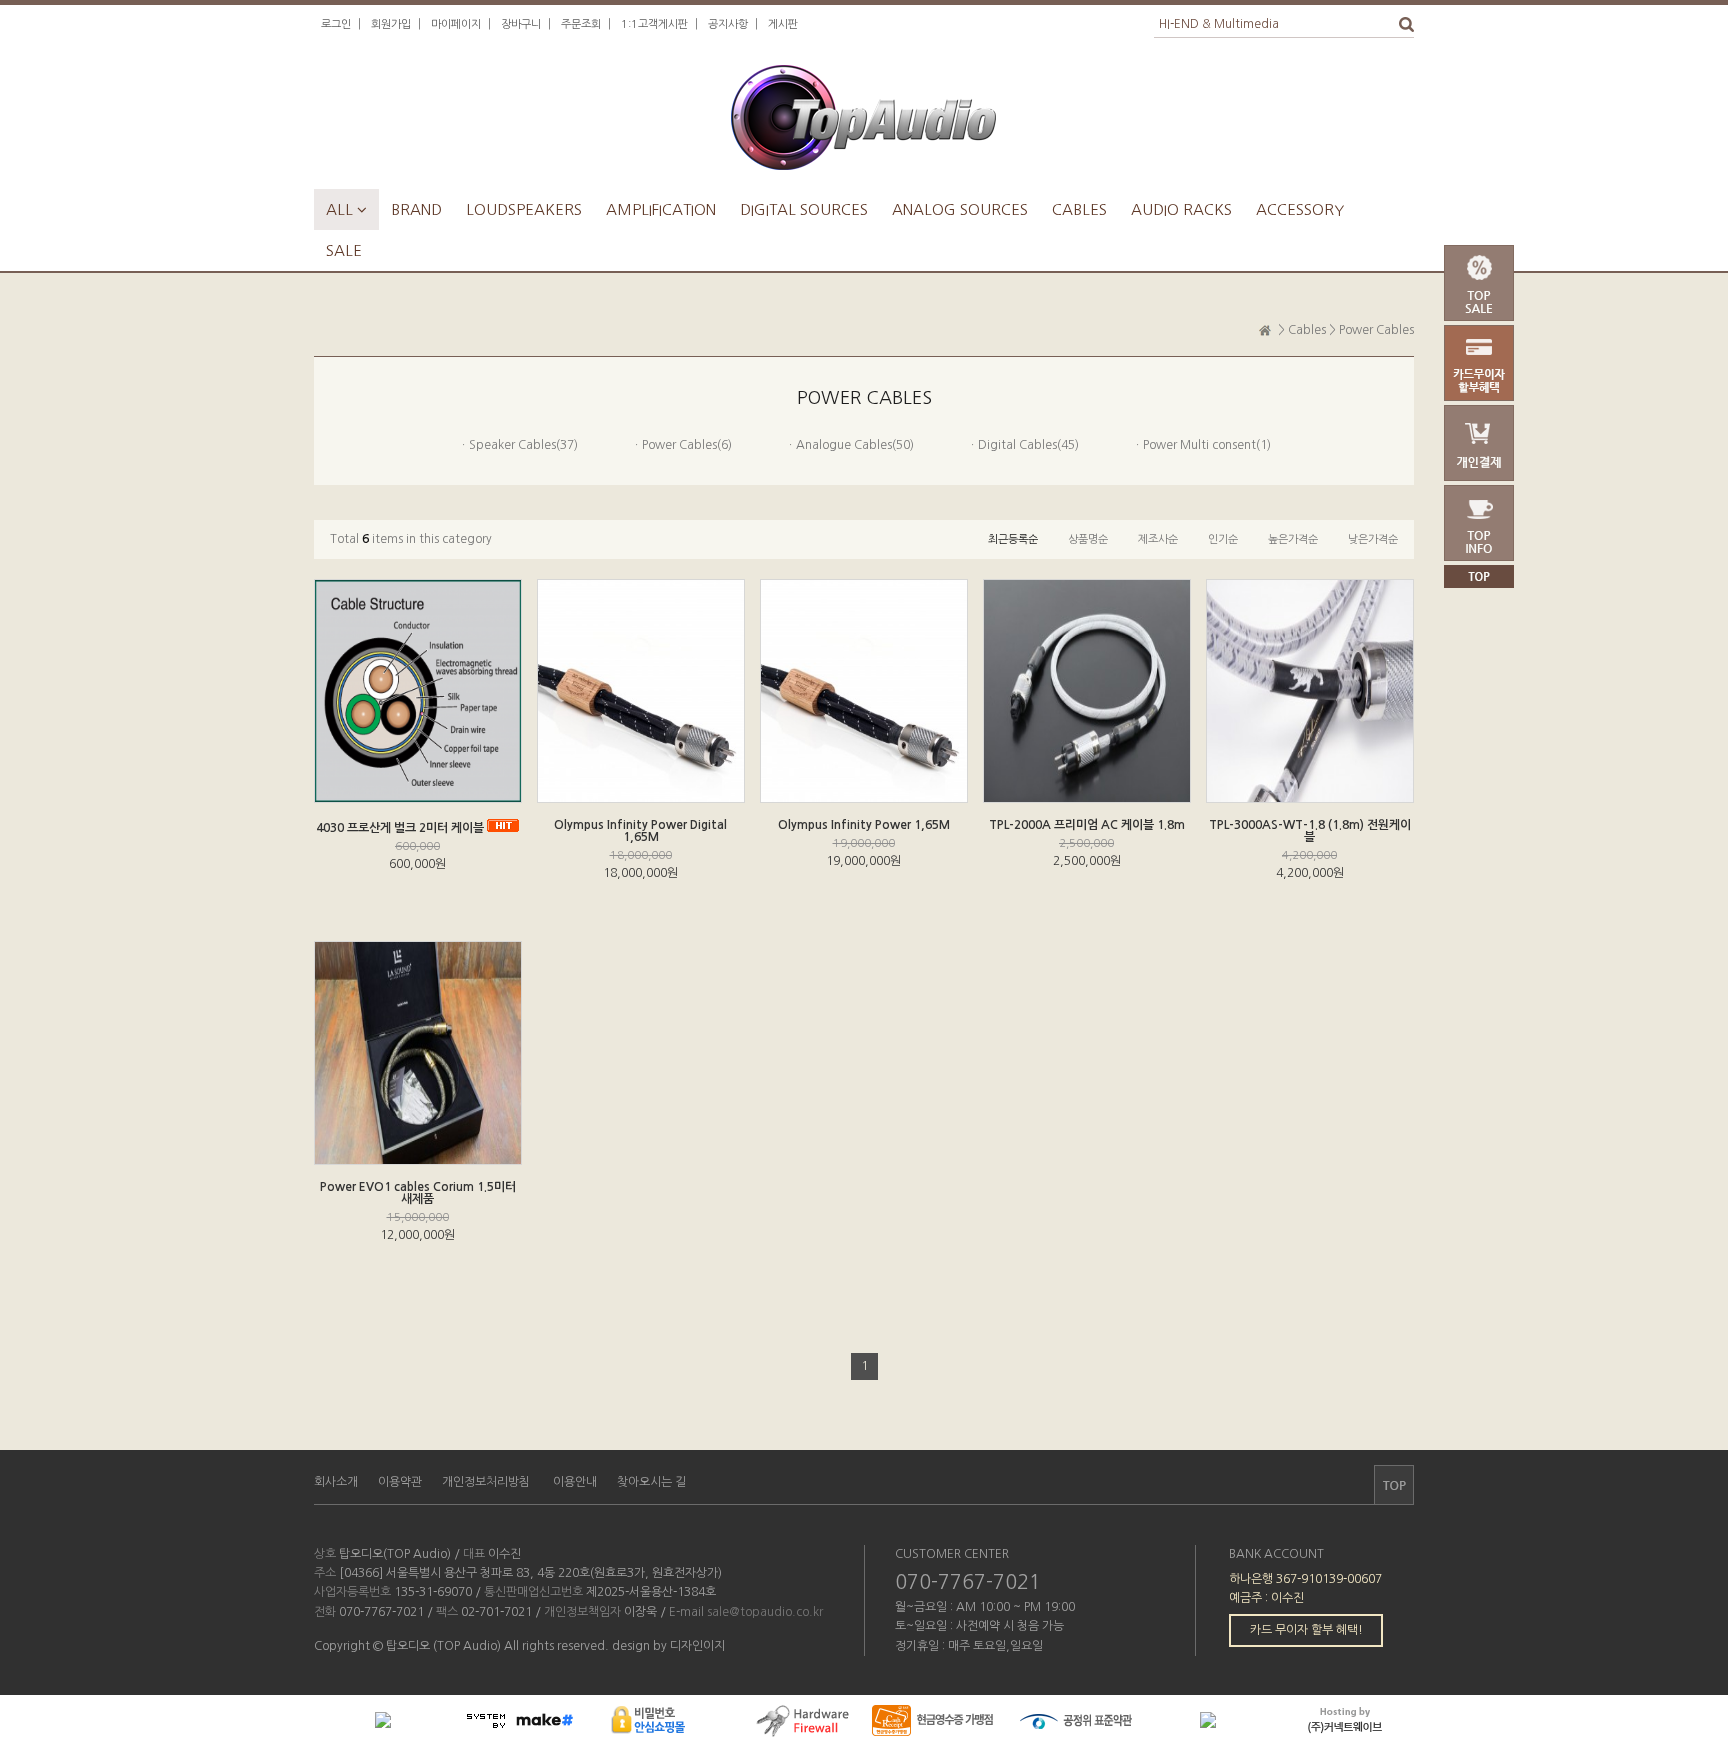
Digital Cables (1017, 445)
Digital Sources (804, 209)
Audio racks (1181, 209)
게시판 (783, 24)
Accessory (1300, 209)
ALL (346, 209)
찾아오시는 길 (651, 1482)
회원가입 (391, 24)
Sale (344, 250)
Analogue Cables (844, 445)
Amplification (661, 209)
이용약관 (400, 1482)
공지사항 (728, 24)
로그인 (336, 24)
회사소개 (336, 1482)
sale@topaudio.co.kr (765, 1612)
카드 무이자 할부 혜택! (1306, 1630)
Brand (416, 209)
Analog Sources (960, 209)
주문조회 (581, 24)
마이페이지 (456, 24)
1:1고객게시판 (654, 24)
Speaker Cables (512, 445)
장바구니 (521, 24)
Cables (1079, 209)
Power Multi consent (1199, 445)
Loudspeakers (524, 209)
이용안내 (575, 1482)
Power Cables (1376, 330)
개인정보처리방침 (486, 1482)
